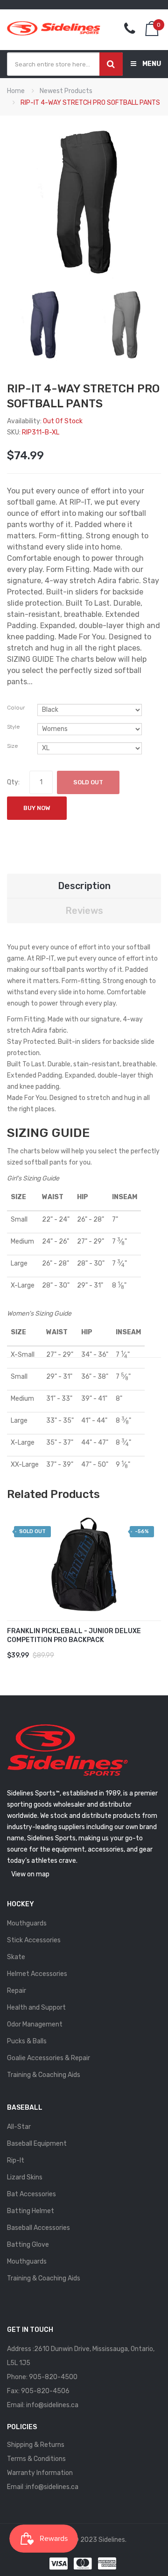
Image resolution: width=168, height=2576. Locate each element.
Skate (16, 1957)
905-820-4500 (53, 2377)
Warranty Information (40, 2473)
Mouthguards (27, 1923)
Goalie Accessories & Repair (49, 2058)
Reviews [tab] (84, 911)
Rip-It (16, 2160)
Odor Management (35, 2024)
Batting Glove (28, 2245)
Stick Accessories (34, 1940)
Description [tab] (84, 886)
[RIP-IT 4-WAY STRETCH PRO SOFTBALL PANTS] (43, 324)
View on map (30, 1874)
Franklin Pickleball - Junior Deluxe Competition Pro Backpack (74, 1635)
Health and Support (36, 2008)
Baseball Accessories (38, 2228)
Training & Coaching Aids (44, 2075)
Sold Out (88, 782)
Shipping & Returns (36, 2445)
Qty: (13, 782)
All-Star (19, 2127)
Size (12, 746)
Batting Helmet (31, 2211)
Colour (16, 708)
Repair (17, 1991)
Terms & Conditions (36, 2459)
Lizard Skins (25, 2177)
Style (13, 727)
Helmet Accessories (37, 1974)
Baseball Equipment (37, 2144)
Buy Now (37, 808)
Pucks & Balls (27, 2041)
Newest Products (66, 91)
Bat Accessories (31, 2194)
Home (16, 91)
